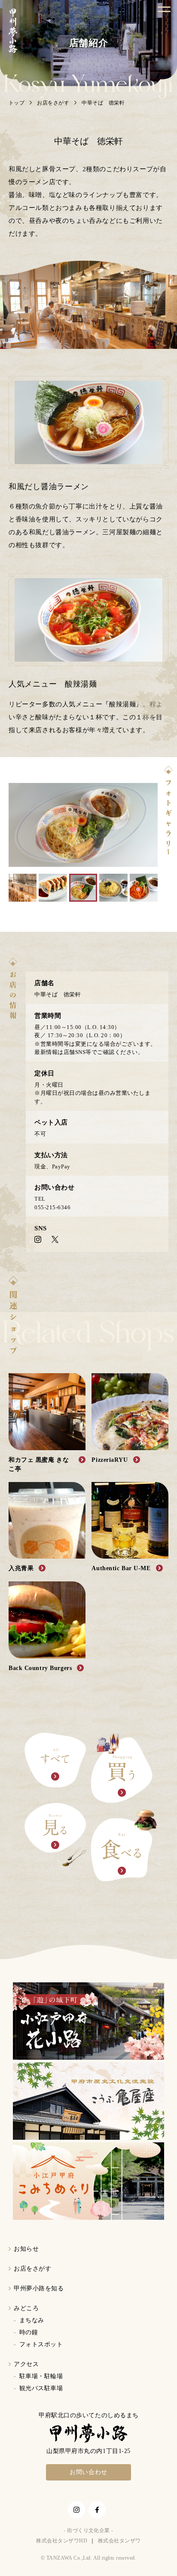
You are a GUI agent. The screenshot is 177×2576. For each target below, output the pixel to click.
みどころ (26, 2308)
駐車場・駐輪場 (41, 2376)
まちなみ (32, 2320)
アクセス (26, 2364)
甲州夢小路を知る (39, 2288)
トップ (17, 103)
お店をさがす (53, 103)
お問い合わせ (88, 2472)
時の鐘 (29, 2332)
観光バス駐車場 (41, 2388)
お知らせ (26, 2249)
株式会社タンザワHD (62, 2541)
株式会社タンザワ (119, 2541)
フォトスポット (41, 2344)
